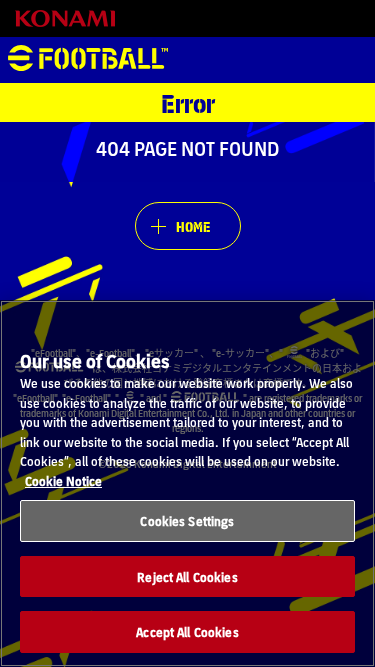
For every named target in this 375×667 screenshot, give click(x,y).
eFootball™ (88, 60)
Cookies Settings (187, 520)
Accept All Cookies (187, 631)
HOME (193, 226)
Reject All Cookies (187, 576)
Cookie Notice (63, 480)
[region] (187, 483)
